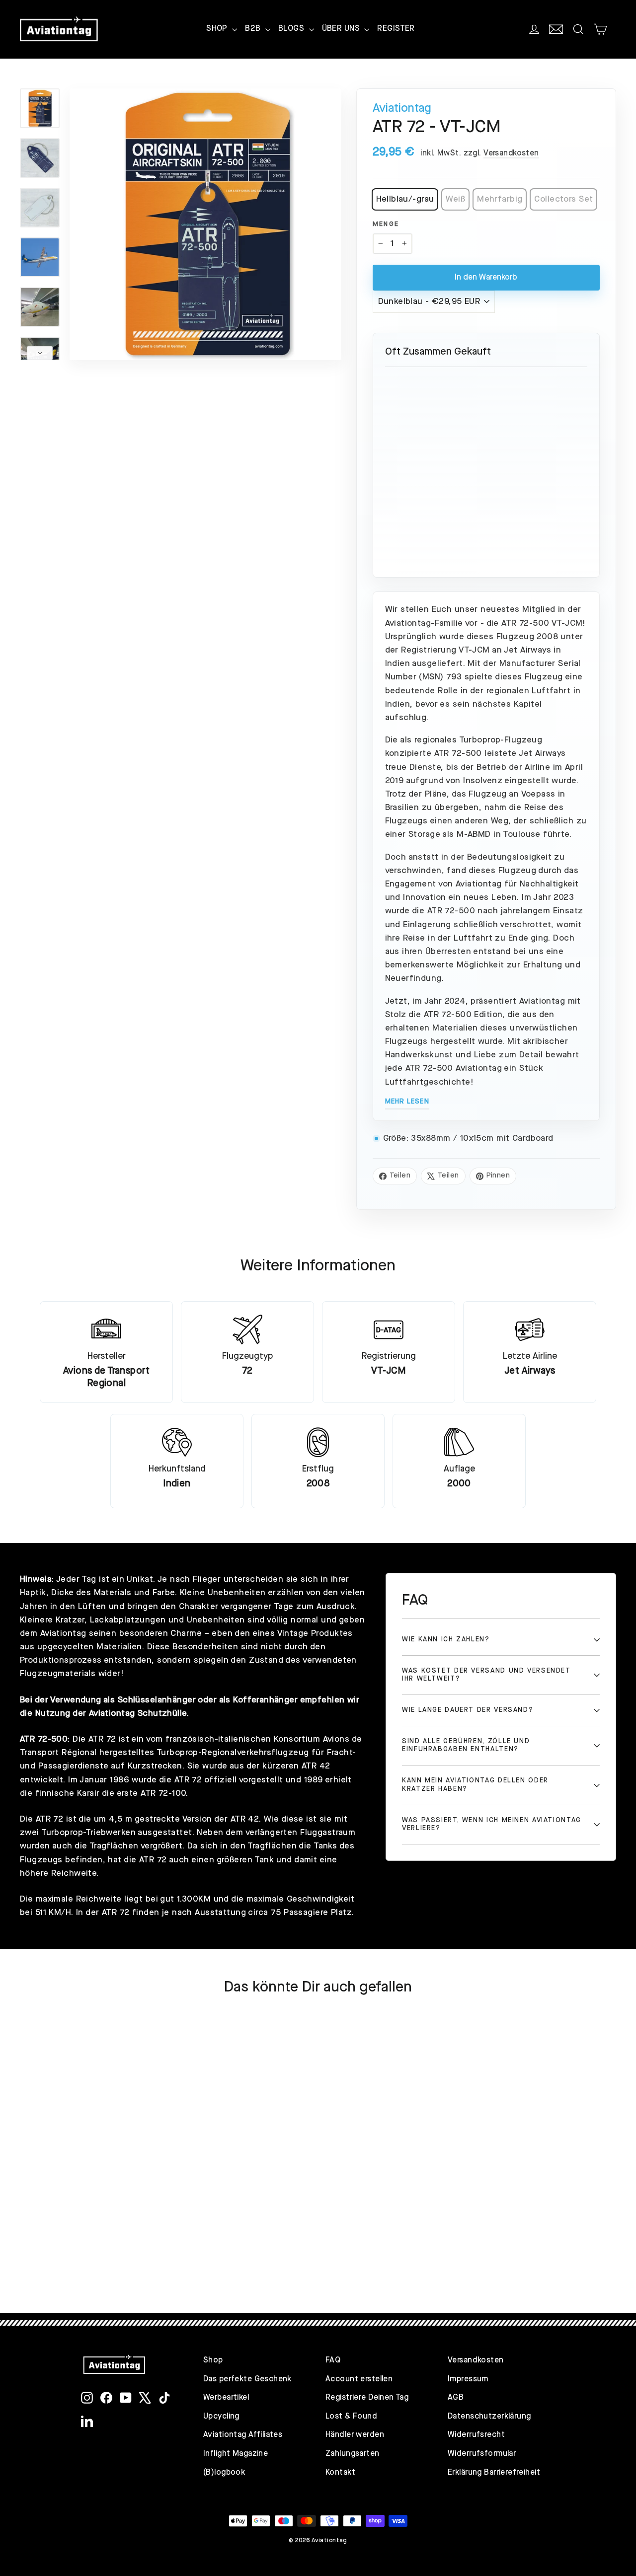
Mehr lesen (407, 1102)
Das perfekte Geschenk (247, 2379)
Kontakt (340, 2473)
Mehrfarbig (500, 199)
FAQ (333, 2360)
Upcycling (221, 2417)
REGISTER (396, 29)
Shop (213, 2360)
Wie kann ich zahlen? (446, 1640)
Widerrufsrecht (476, 2435)
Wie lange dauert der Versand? (468, 1710)
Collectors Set (563, 199)
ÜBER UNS (342, 29)
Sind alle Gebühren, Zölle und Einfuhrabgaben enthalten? (466, 1745)
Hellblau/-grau (405, 199)
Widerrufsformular (482, 2454)
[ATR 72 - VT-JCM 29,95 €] (486, 426)
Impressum (468, 2379)
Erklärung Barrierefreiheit (494, 2473)
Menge (386, 224)
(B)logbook (224, 2473)
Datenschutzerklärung (489, 2417)
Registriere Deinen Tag (367, 2398)
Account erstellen (359, 2379)
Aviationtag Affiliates (243, 2435)
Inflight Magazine (236, 2454)
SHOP (218, 29)
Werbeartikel (226, 2398)
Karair (88, 1794)
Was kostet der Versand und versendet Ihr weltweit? (486, 1675)
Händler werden (355, 2435)
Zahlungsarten (353, 2454)
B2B (254, 29)
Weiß (455, 199)
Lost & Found (351, 2417)
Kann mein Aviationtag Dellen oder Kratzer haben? (475, 1785)
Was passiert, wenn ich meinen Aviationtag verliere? (492, 1824)
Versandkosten (511, 153)
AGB (456, 2398)
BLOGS (292, 29)
